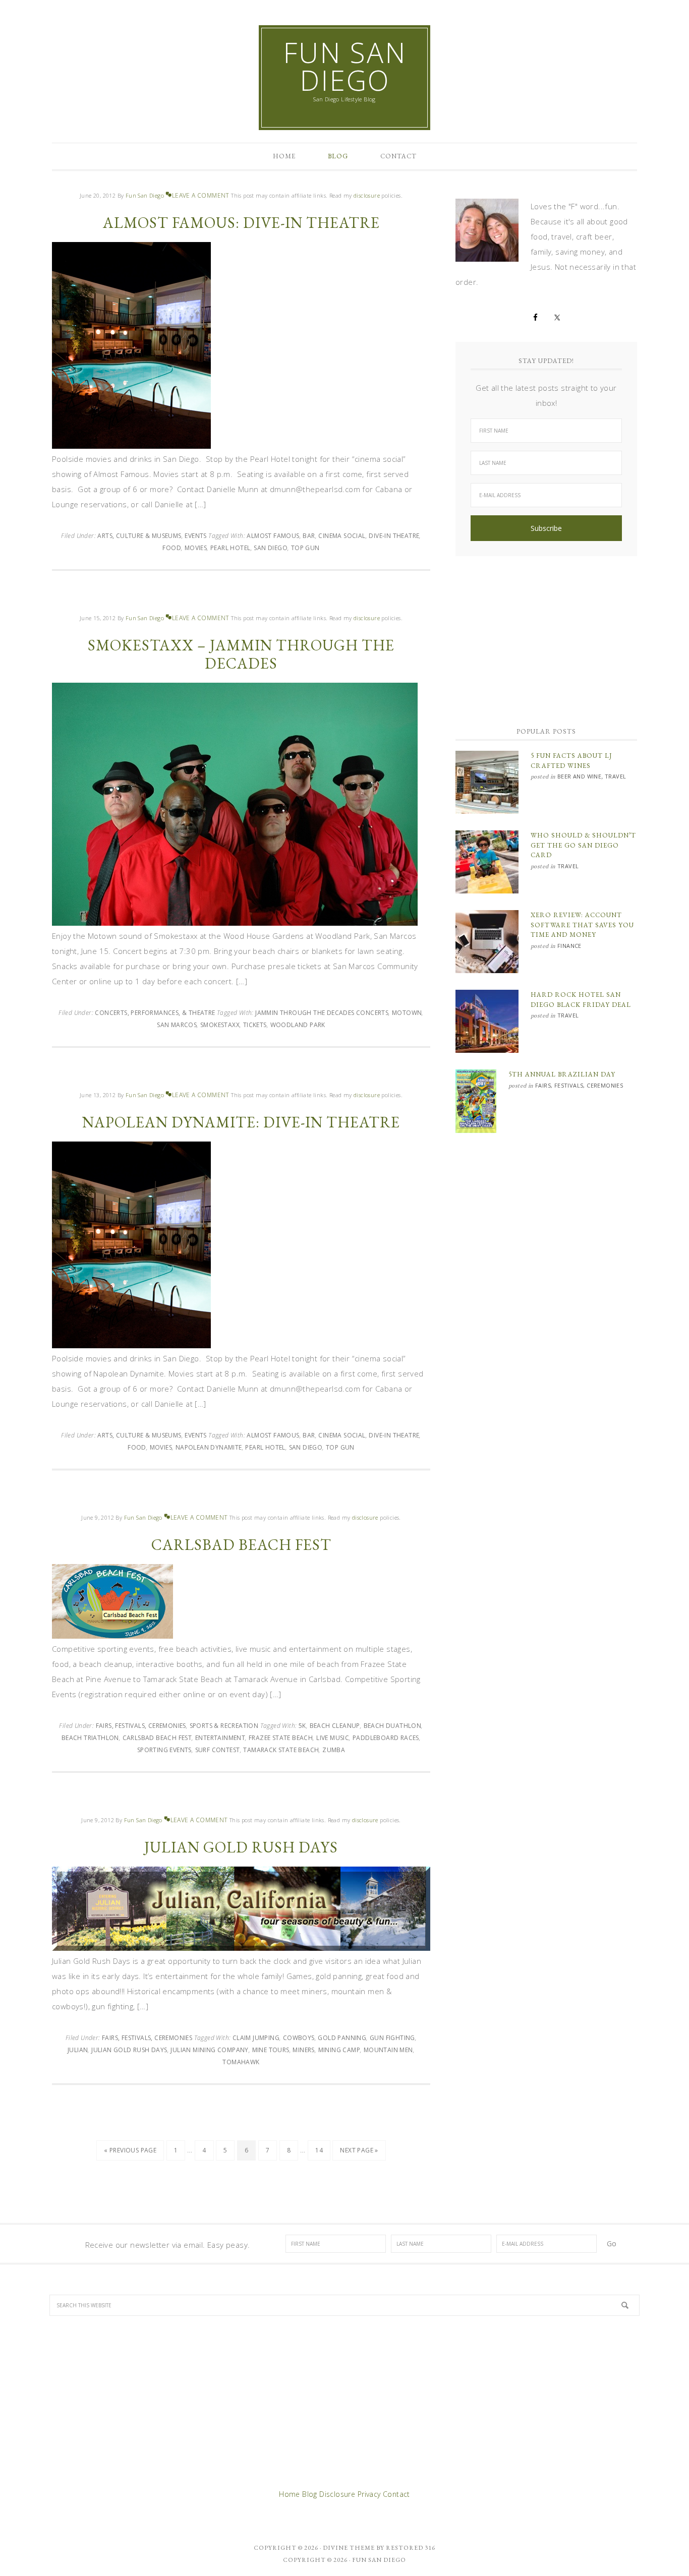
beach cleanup (335, 1726)
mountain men (388, 2050)
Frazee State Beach (281, 1738)
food (172, 548)
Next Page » (359, 2150)
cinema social (342, 536)
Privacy (369, 2494)
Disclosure (337, 2494)
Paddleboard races (386, 1738)
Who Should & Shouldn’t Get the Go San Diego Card (583, 845)
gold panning (342, 2038)
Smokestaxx (220, 1025)
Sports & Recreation (224, 1726)
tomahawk (241, 2062)
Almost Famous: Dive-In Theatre (241, 223)
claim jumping (256, 2038)
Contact (396, 2494)
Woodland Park (298, 1025)
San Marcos (177, 1025)
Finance (569, 946)
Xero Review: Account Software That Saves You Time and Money (582, 925)
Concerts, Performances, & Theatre (155, 1013)
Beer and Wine (579, 776)
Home (290, 2494)
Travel (615, 776)
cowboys (299, 2038)
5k (302, 1726)
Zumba (334, 1750)
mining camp (339, 2050)
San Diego (271, 548)
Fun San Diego (345, 66)
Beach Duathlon (393, 1726)
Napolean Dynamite (209, 1447)
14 (319, 2150)
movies (196, 548)
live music (333, 1738)
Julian (78, 2050)
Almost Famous (273, 536)
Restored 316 (411, 2548)
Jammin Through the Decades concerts (322, 1013)
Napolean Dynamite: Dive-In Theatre (241, 1122)
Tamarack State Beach (281, 1750)
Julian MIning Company (209, 2050)
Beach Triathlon (90, 1738)
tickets (255, 1025)
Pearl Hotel (230, 548)
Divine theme (349, 2548)
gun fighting (392, 2038)
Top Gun (305, 548)
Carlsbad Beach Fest (241, 1545)
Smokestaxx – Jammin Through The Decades (241, 654)
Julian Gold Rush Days (241, 1847)
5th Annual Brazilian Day (562, 1074)
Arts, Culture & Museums (139, 536)
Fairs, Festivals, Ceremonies (141, 1726)
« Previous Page (130, 2150)
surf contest (218, 1750)
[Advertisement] (546, 637)
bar (309, 536)
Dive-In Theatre (394, 536)
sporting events (164, 1750)
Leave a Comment (200, 195)
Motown (407, 1013)
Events (195, 536)
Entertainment (220, 1738)
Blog (310, 2494)
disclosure (367, 195)
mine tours (271, 2050)
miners (303, 2050)
